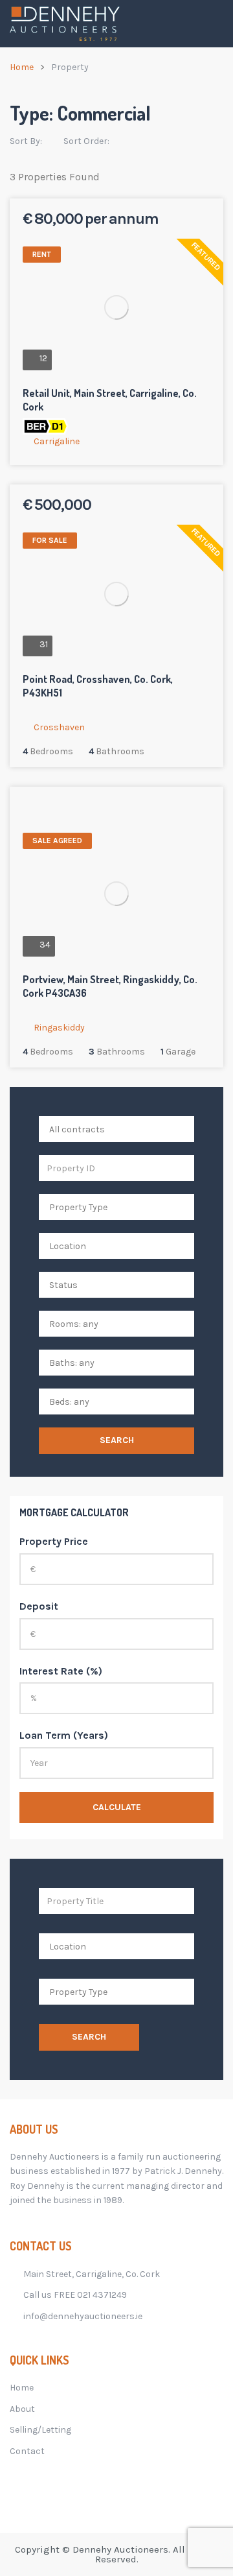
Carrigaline (57, 441)
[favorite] (168, 221)
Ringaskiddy (59, 1028)
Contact (27, 2451)
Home (22, 67)
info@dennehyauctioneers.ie (83, 2316)
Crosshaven (59, 727)
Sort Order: (87, 141)
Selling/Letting (40, 2430)
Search (117, 1440)
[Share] (185, 221)
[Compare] (202, 221)
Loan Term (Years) (64, 1735)
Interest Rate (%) (61, 1671)
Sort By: (27, 141)
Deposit (39, 1606)
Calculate (117, 1807)
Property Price (54, 1541)
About (22, 2409)
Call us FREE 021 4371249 (75, 2295)
